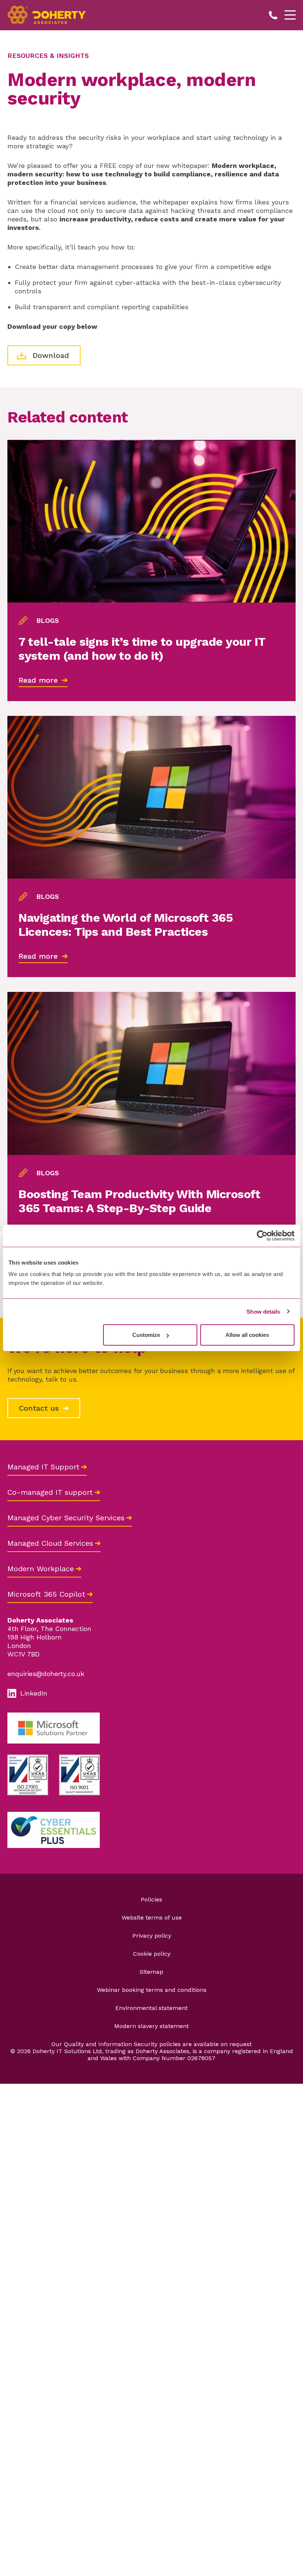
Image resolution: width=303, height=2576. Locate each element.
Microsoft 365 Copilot (46, 1594)
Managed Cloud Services (50, 1543)
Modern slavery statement (151, 2026)
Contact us (40, 1408)
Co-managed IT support (50, 1492)
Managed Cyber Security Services (66, 1518)
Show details (263, 1311)
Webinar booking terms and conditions (152, 1990)
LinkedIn (34, 1693)
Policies (151, 1899)
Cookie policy (152, 1954)
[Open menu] (290, 15)
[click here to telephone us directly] (274, 15)
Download (50, 355)
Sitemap (151, 1972)
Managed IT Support (43, 1467)
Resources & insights (48, 56)
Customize (146, 1335)
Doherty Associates (48, 15)
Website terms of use (152, 1918)
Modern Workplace (41, 1569)
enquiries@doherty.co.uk (46, 1674)
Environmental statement (151, 2008)
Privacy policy (152, 1936)
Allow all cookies (247, 1335)
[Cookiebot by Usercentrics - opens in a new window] (262, 1235)
